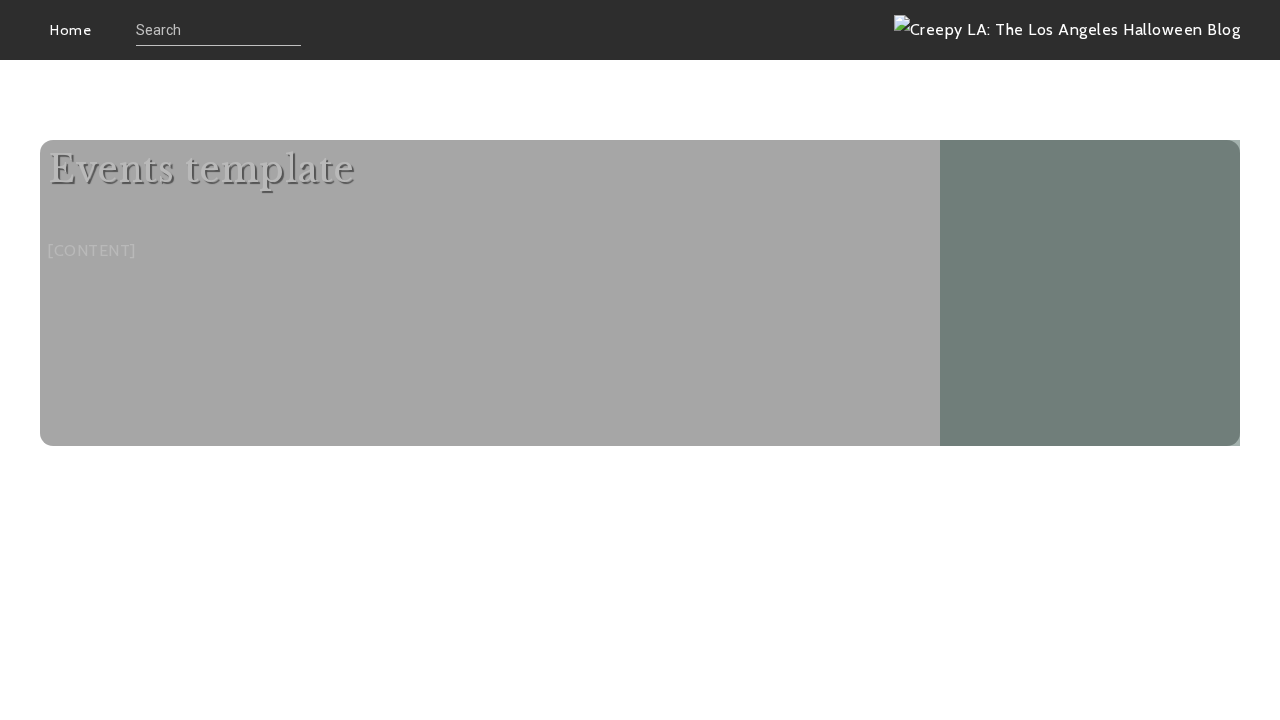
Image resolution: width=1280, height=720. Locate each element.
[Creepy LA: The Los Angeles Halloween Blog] (1067, 29)
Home (70, 30)
